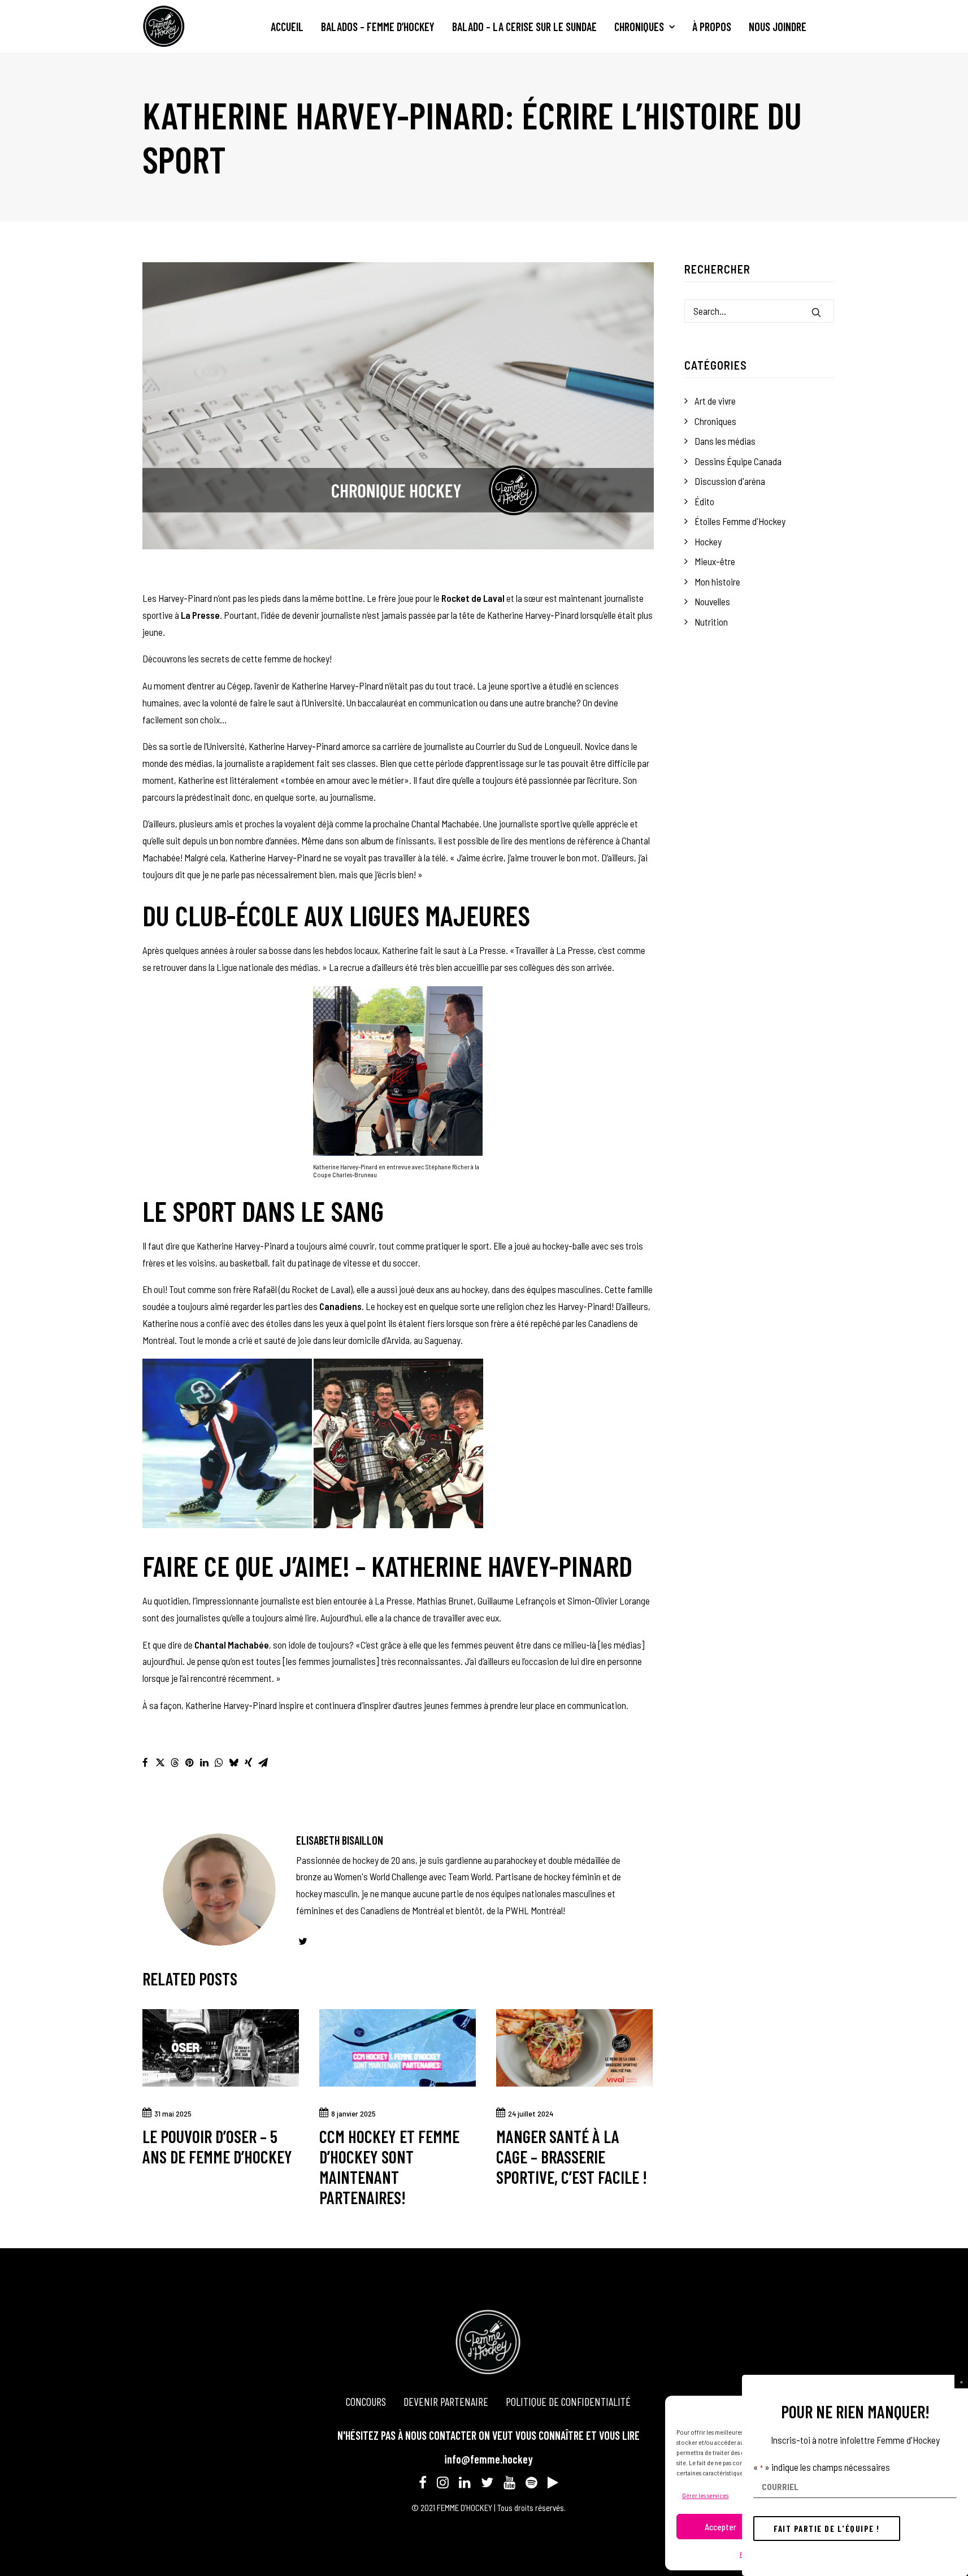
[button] (961, 2382)
